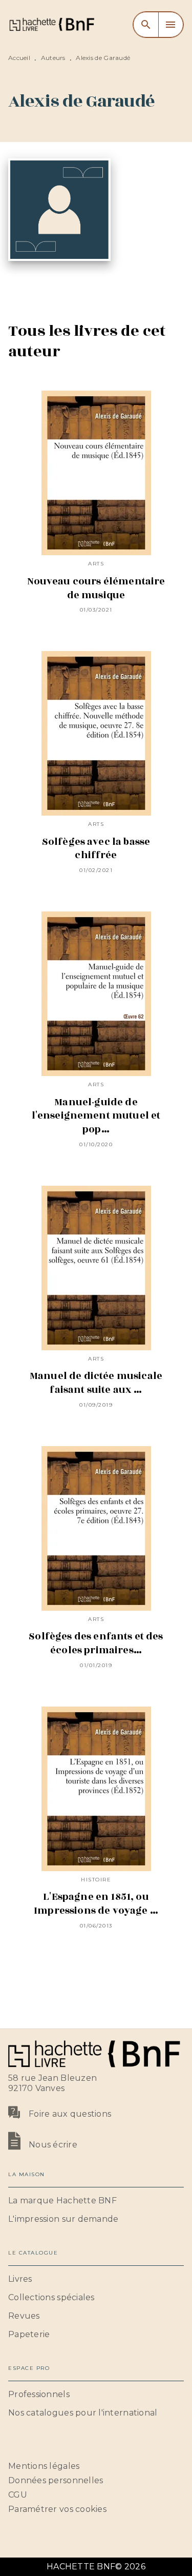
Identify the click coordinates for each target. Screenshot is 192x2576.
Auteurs (53, 58)
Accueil (19, 58)
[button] (96, 2201)
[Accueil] (51, 24)
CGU (18, 2495)
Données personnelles (56, 2480)
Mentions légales (44, 2466)
